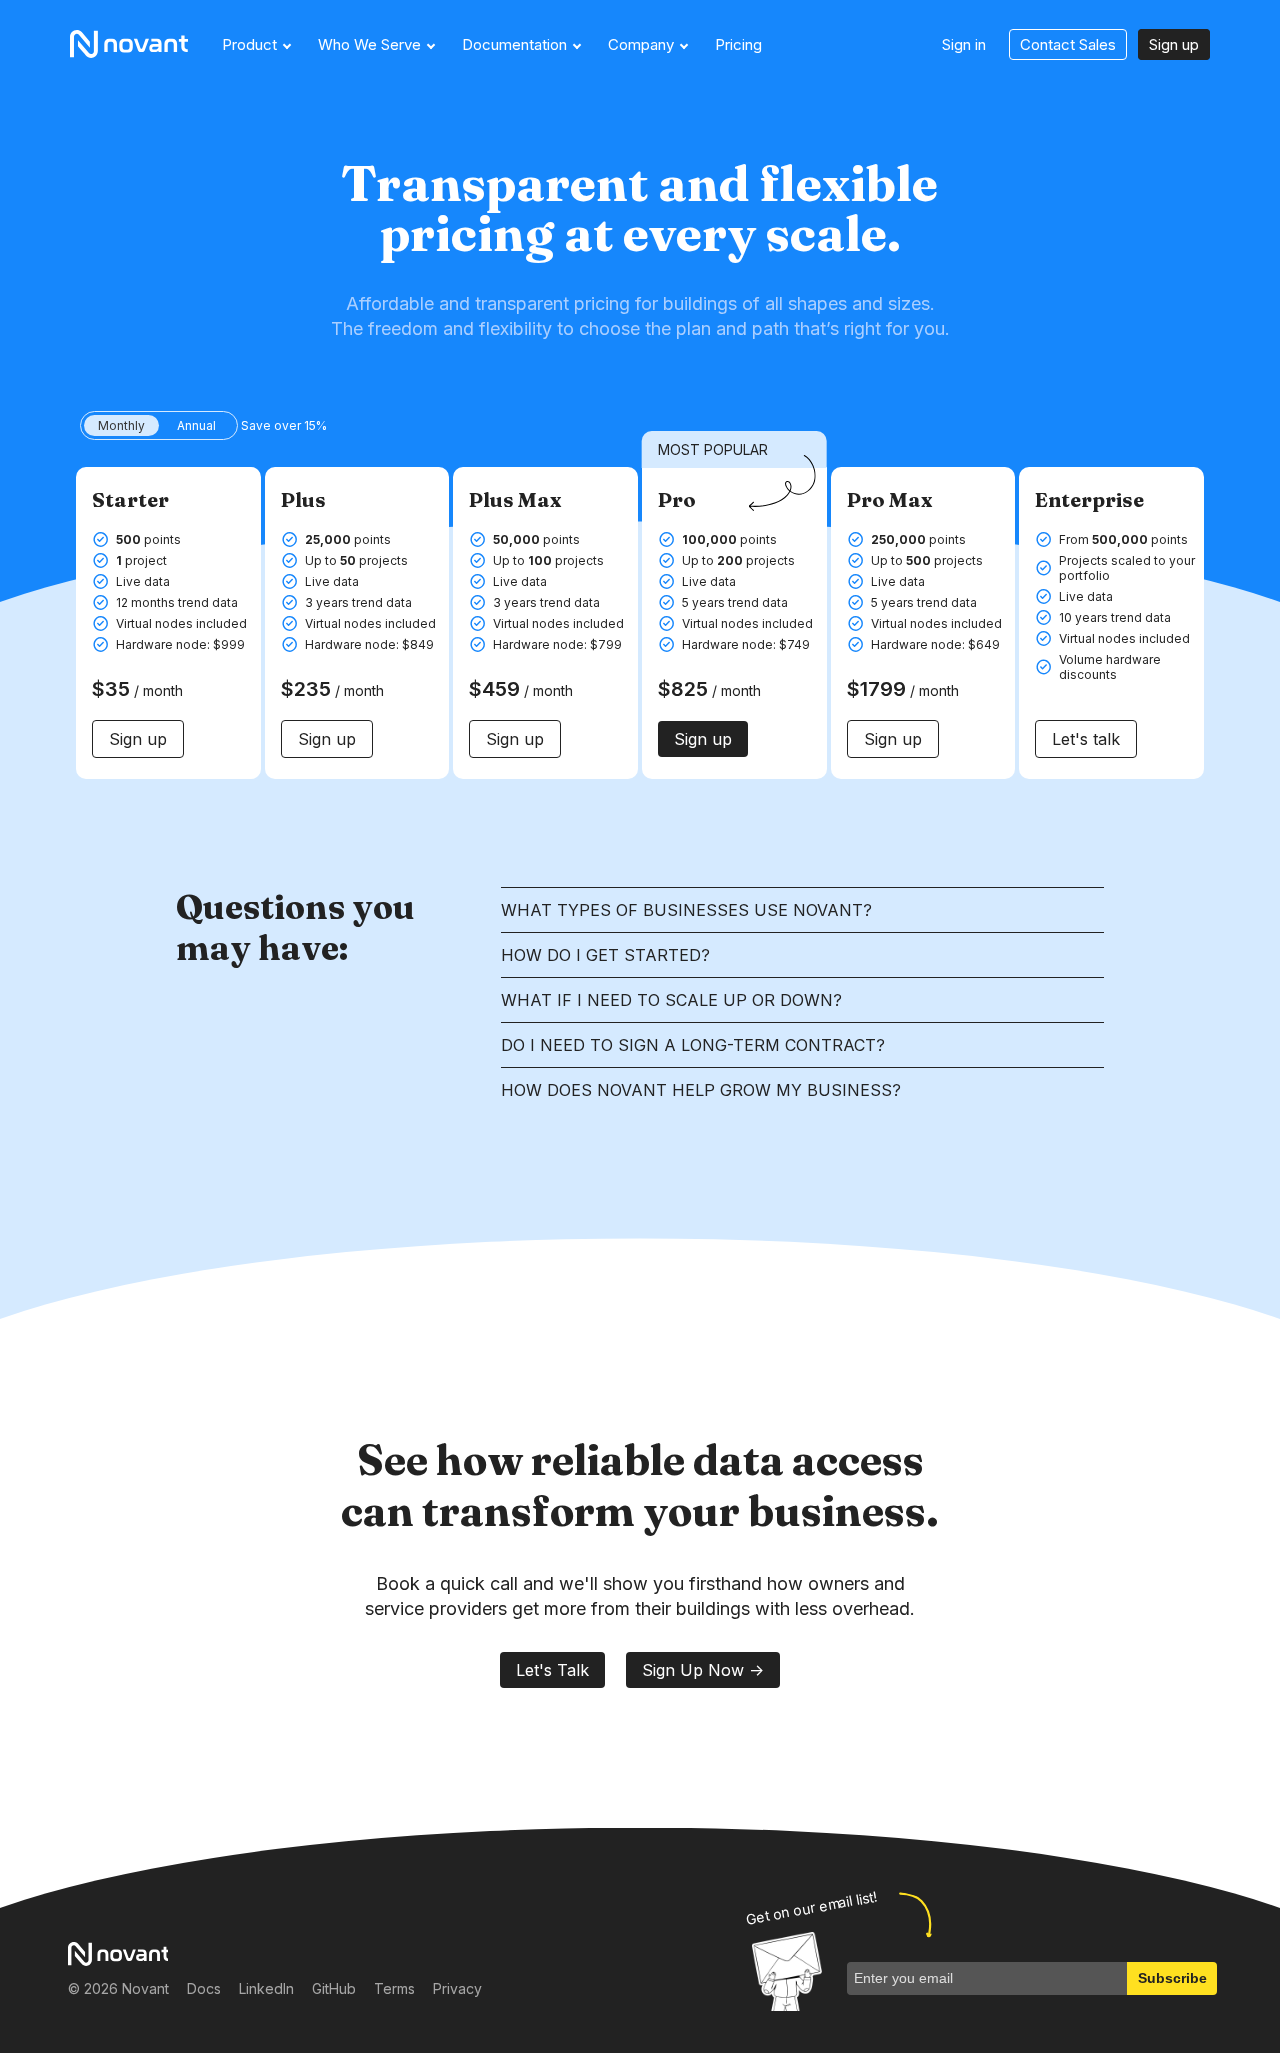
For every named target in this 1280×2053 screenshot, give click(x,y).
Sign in (964, 44)
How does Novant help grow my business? (701, 1090)
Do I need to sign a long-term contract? (693, 1045)
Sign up (1174, 44)
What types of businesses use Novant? (686, 910)
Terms (394, 1988)
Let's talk (1086, 739)
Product (249, 44)
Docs (204, 1988)
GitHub (334, 1988)
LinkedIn (266, 1988)
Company (641, 44)
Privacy (457, 1988)
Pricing (738, 44)
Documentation (514, 44)
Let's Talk (552, 1670)
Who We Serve (369, 44)
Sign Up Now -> (703, 1670)
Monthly (121, 425)
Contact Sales (1068, 44)
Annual (196, 425)
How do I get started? (605, 955)
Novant (136, 44)
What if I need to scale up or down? (671, 1000)
